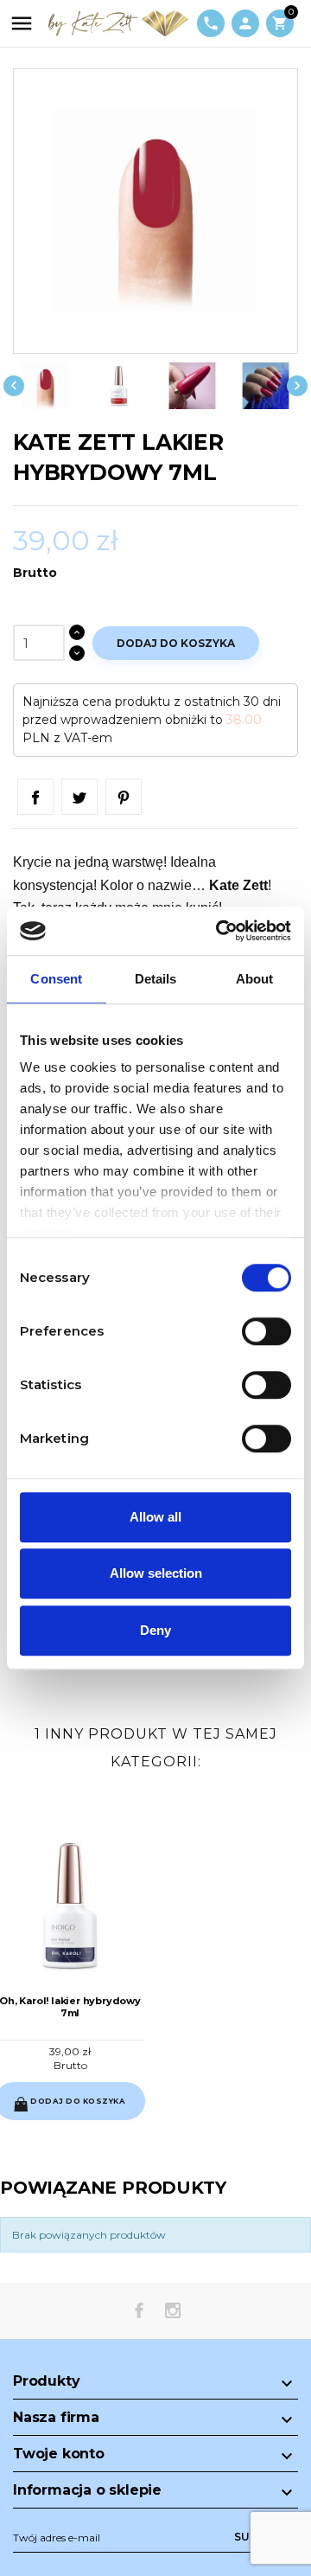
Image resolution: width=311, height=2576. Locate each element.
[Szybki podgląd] (56, 2111)
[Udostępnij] (35, 797)
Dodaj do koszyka (176, 643)
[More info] (84, 2111)
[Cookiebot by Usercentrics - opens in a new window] (219, 931)
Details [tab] (156, 979)
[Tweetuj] (79, 797)
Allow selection (156, 1573)
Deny (155, 1630)
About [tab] (255, 979)
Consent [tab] (56, 979)
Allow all (155, 1517)
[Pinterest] (124, 797)
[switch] (267, 1331)
